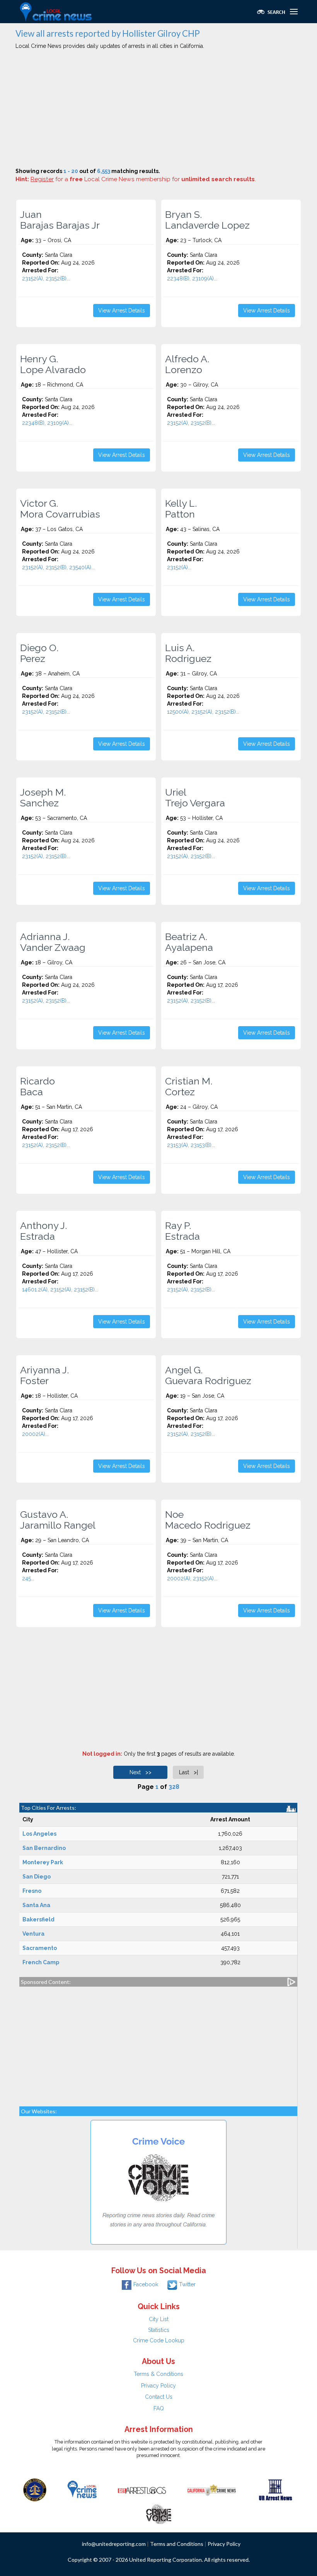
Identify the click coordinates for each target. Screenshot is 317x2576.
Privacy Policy (158, 2386)
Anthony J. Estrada (43, 1231)
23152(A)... (179, 567)
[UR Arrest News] (275, 2489)
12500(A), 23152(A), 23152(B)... (203, 712)
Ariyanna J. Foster (44, 1375)
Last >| (188, 1772)
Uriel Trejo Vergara (195, 798)
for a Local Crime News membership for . (143, 179)
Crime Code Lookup (159, 2340)
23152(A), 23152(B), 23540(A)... (58, 567)
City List (159, 2319)
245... (28, 1578)
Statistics (159, 2330)
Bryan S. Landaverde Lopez (207, 220)
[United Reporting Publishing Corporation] (35, 2489)
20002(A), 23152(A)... (192, 1578)
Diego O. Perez (39, 653)
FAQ (159, 2408)
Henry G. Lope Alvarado (53, 364)
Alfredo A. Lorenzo (187, 364)
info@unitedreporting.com (114, 2544)
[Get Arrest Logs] (142, 2489)
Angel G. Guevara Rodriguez (208, 1375)
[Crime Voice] (158, 2513)
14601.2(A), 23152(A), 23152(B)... (60, 1290)
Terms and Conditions (177, 2544)
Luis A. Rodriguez (188, 653)
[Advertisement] (158, 110)
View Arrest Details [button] (122, 311)
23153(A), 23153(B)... (191, 1145)
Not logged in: (102, 1754)
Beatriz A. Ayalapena (189, 942)
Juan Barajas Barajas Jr (60, 220)
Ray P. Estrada (182, 1231)
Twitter (187, 2284)
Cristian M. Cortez (189, 1086)
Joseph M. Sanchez (43, 798)
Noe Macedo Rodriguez (208, 1520)
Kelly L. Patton (181, 509)
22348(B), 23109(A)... (192, 278)
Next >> (141, 1772)
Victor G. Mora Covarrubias (60, 509)
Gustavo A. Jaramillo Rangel (58, 1520)
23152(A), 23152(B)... (46, 278)
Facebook (146, 2284)
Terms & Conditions (158, 2374)
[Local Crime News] (82, 2489)
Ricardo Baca (37, 1086)
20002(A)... (35, 1434)
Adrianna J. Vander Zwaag (53, 942)
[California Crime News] (212, 2489)
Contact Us (159, 2397)
